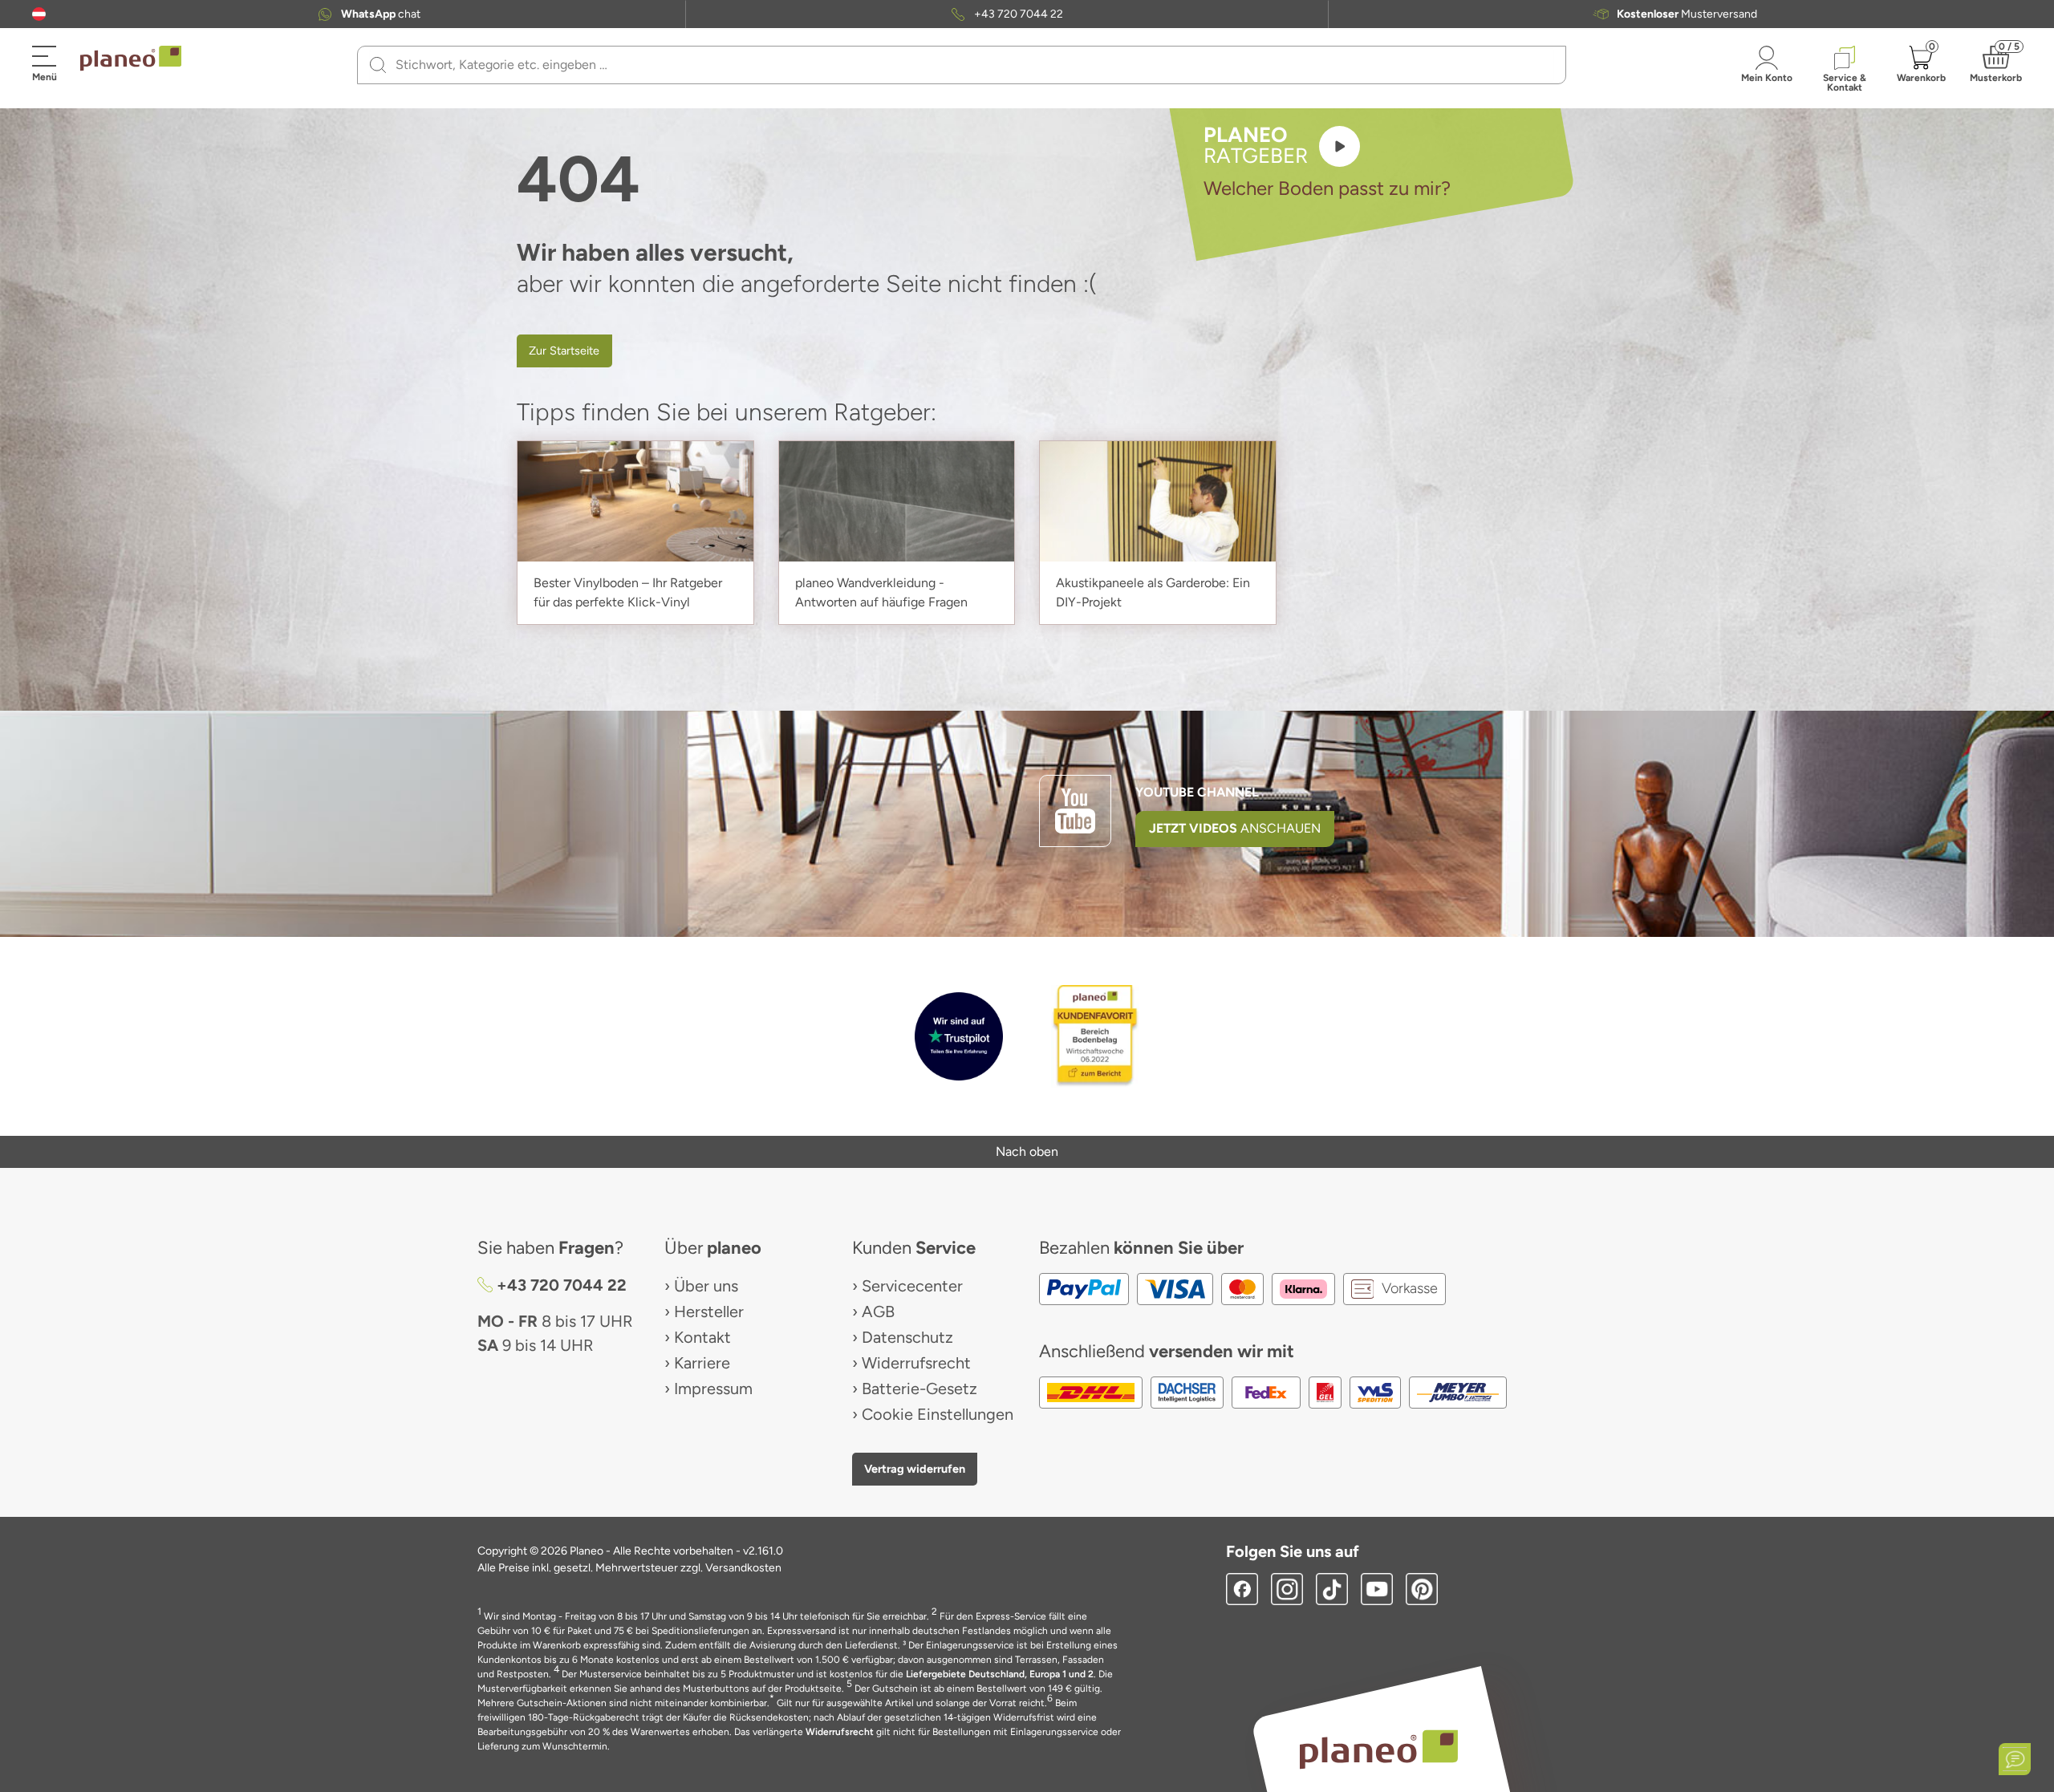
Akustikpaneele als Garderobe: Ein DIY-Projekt (1153, 592)
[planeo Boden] (1379, 1748)
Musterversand (1687, 14)
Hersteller (709, 1312)
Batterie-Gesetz (919, 1389)
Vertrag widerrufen (915, 1469)
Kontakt (702, 1337)
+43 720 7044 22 (1019, 14)
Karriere (702, 1363)
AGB (878, 1312)
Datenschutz (907, 1337)
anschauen (1235, 828)
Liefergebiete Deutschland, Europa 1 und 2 (1000, 1674)
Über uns (706, 1286)
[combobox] (971, 65)
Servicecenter (912, 1286)
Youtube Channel (1197, 792)
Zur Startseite (564, 351)
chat (381, 14)
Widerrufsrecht (916, 1363)
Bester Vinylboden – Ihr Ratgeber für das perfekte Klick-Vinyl (628, 592)
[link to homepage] (131, 59)
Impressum (713, 1389)
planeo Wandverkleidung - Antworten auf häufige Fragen (881, 592)
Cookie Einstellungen (938, 1414)
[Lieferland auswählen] (39, 14)
